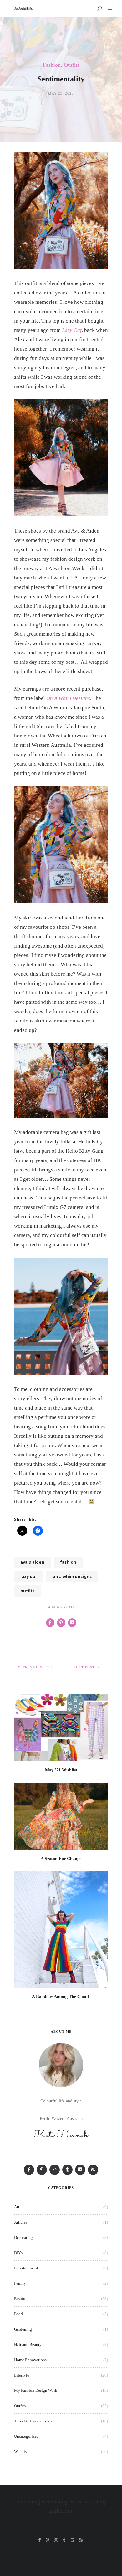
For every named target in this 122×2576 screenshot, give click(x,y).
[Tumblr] (67, 2170)
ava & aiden (32, 1562)
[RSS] (93, 2170)
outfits (27, 1591)
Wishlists (22, 2452)
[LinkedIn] (80, 2170)
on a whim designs (72, 1576)
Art (17, 2207)
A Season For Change (61, 1859)
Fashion (52, 65)
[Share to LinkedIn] (72, 1623)
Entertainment (26, 2268)
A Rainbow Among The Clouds (61, 1997)
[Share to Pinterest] (61, 1623)
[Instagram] (55, 2170)
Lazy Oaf (72, 330)
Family (20, 2283)
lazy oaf (29, 1576)
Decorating (23, 2237)
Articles (21, 2222)
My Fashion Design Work (36, 2390)
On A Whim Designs (68, 698)
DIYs (18, 2253)
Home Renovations (30, 2360)
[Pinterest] (42, 2170)
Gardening (23, 2329)
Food (18, 2314)
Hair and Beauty (28, 2345)
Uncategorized (26, 2436)
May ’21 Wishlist (61, 1770)
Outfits (72, 65)
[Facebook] (29, 2170)
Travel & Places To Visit (34, 2421)
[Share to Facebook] (50, 1623)
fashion (68, 1562)
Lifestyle (22, 2375)
